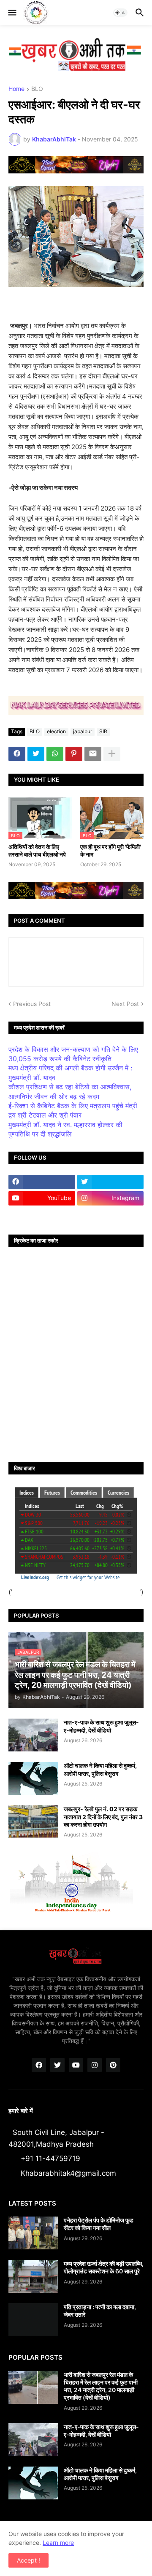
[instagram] (95, 2065)
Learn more (58, 2543)
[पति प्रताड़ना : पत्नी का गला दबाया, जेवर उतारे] (33, 2320)
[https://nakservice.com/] (42, 1215)
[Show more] (112, 754)
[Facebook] (17, 754)
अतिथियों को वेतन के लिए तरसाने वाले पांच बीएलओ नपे (37, 850)
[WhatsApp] (55, 754)
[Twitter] (36, 754)
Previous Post (32, 1004)
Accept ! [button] (28, 2560)
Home (16, 89)
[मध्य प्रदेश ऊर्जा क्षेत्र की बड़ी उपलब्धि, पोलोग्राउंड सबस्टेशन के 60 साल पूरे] (33, 2276)
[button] (12, 13)
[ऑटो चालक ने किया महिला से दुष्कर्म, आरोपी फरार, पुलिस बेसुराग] (33, 1778)
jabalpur (83, 731)
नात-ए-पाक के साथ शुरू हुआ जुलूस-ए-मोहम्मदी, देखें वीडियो (101, 1726)
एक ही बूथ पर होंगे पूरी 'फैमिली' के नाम (111, 850)
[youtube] (76, 2065)
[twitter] (111, 1182)
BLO (37, 89)
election (56, 731)
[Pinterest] (74, 754)
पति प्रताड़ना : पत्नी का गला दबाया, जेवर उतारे (100, 2311)
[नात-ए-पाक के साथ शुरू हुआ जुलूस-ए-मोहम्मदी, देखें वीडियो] (33, 1735)
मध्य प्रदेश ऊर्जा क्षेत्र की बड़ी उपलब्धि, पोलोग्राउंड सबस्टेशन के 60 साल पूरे (104, 2267)
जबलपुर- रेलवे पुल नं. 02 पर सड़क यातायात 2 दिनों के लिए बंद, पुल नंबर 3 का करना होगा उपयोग (103, 1816)
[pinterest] (113, 2065)
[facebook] (42, 1182)
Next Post (125, 1004)
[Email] (93, 754)
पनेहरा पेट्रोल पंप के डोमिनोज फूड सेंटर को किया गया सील (99, 2224)
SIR (103, 731)
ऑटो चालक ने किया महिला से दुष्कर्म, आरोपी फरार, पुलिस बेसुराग (100, 1769)
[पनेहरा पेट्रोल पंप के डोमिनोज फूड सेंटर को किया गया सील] (33, 2233)
